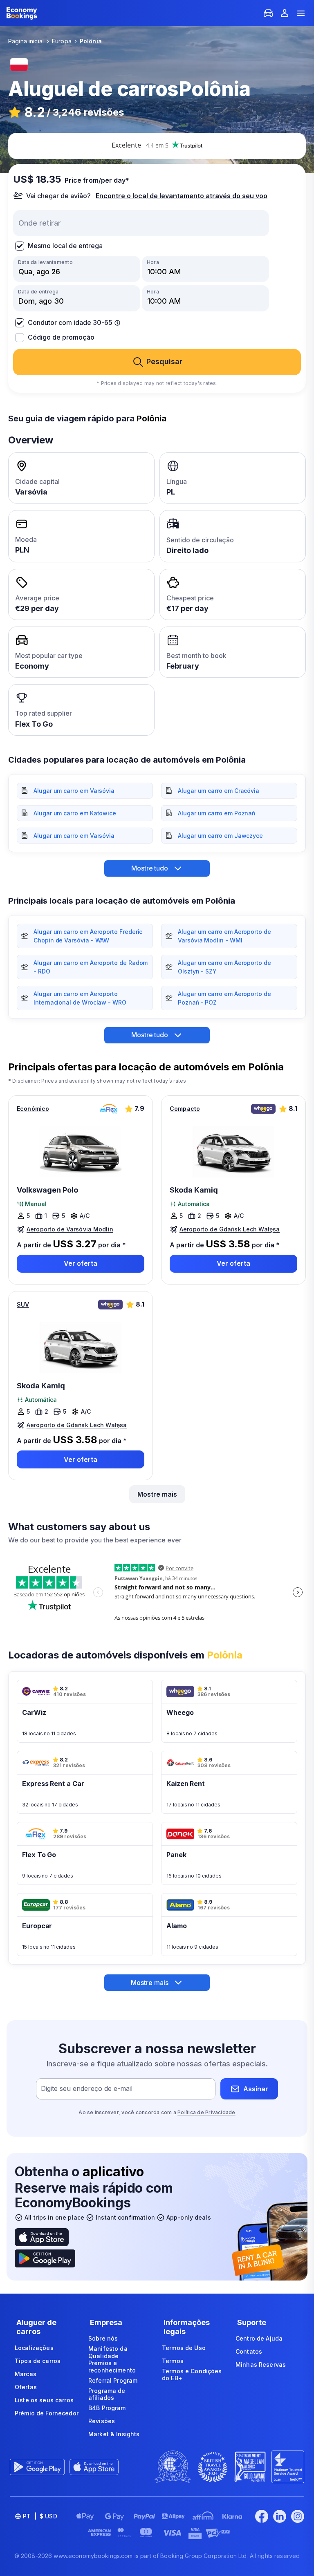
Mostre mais (157, 1494)
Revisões (102, 2421)
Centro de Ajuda (259, 2338)
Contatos (249, 2351)
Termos (173, 2361)
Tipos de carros (38, 2361)
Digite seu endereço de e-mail (87, 2089)
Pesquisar (164, 361)
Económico (33, 1109)
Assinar (256, 2089)
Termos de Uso (184, 2348)
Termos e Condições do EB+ (192, 2375)
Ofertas (26, 2387)
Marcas (26, 2374)
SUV (23, 1304)
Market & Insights (114, 2434)
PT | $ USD (40, 2516)
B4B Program (107, 2408)
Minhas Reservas (261, 2365)
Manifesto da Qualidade (108, 2352)
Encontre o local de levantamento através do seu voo (182, 196)
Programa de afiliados (107, 2394)
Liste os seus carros (44, 2400)
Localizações (34, 2348)
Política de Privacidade (206, 2112)
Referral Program (113, 2380)
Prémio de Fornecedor (47, 2413)
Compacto (185, 1109)
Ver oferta (81, 1263)
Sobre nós (103, 2338)
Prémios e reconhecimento (112, 2367)
